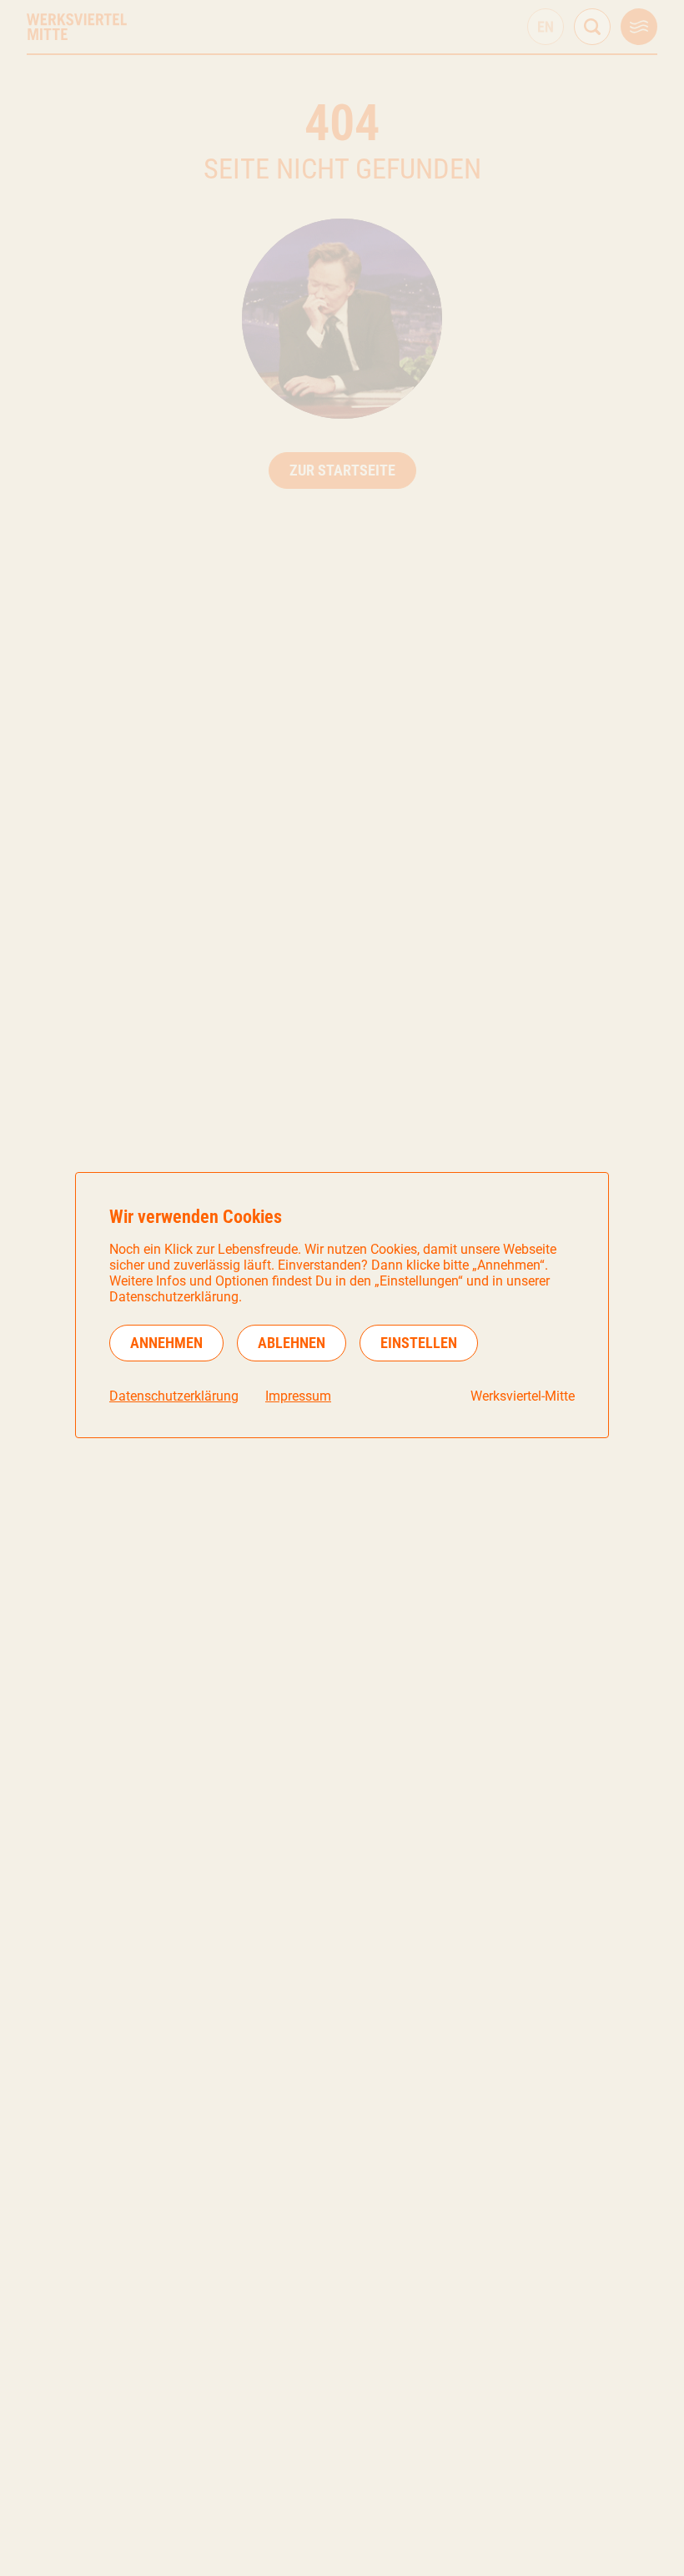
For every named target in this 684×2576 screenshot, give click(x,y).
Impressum (298, 1396)
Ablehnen (292, 1343)
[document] (342, 1305)
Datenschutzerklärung (174, 1396)
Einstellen (419, 1343)
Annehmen (166, 1343)
